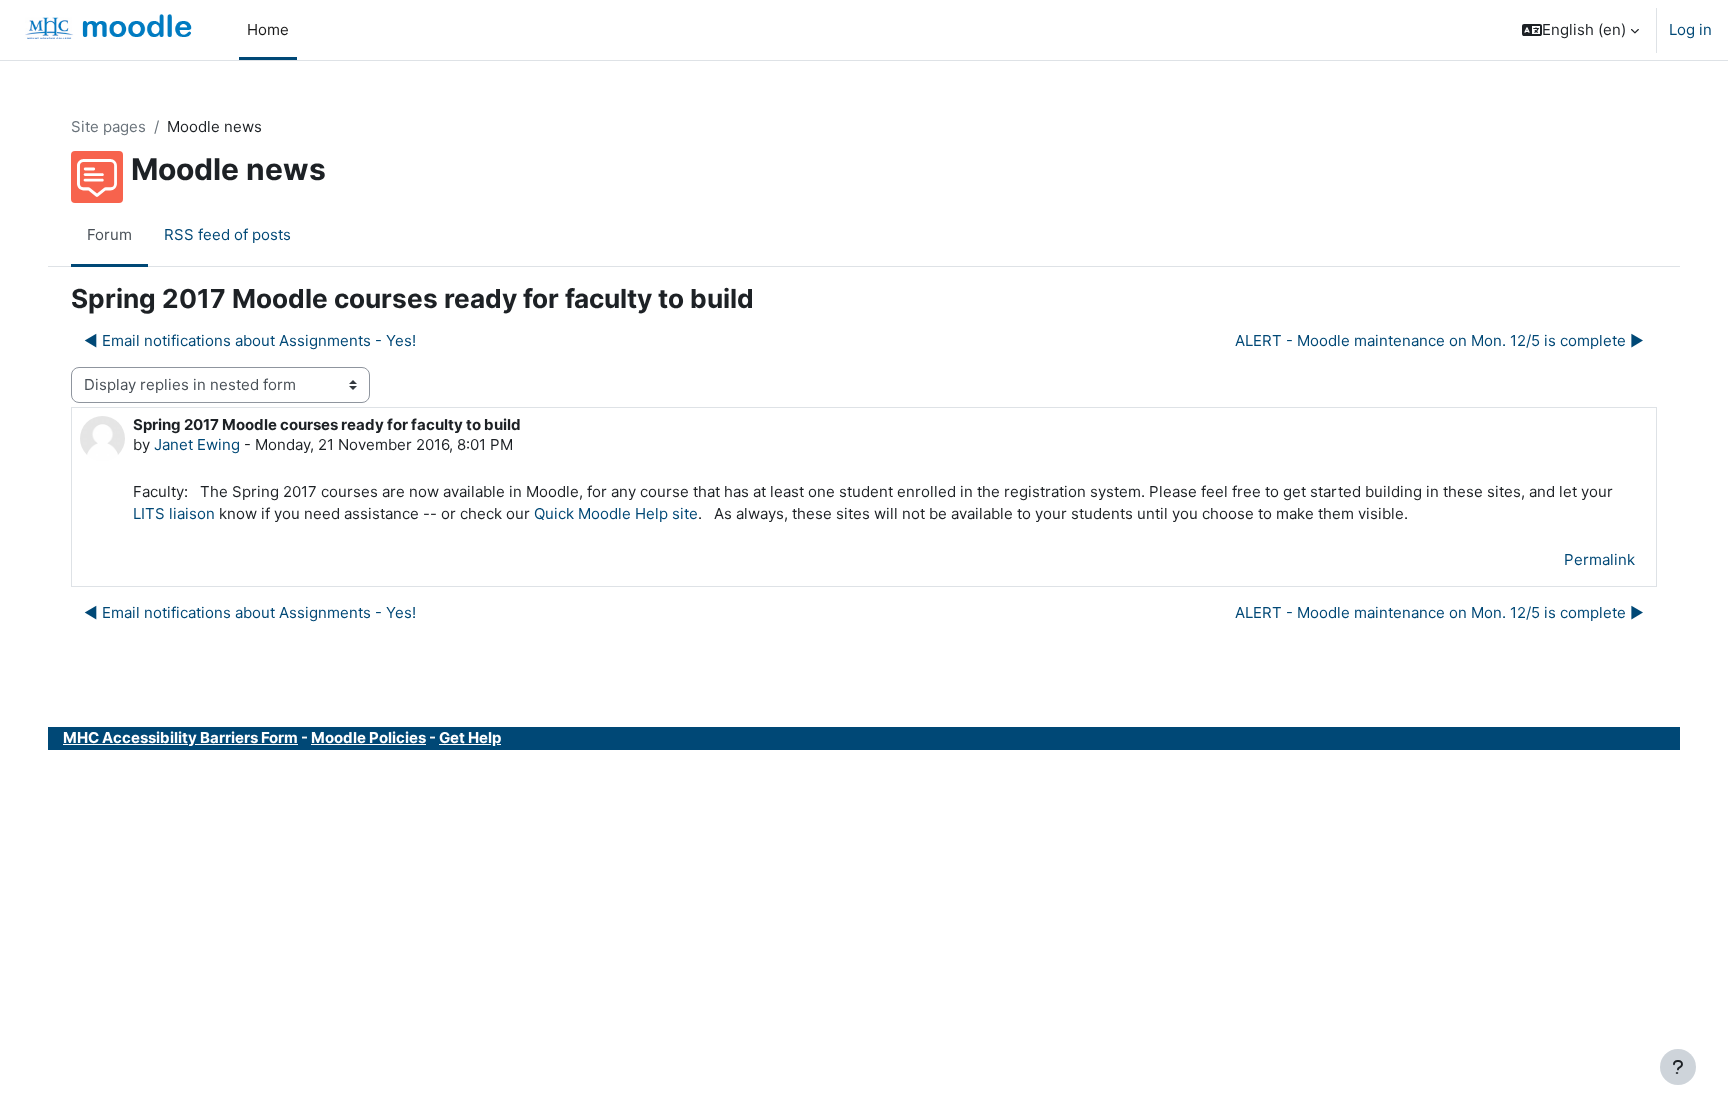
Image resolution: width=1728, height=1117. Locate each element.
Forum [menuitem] (109, 234)
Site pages (108, 126)
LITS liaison (174, 513)
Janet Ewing (197, 444)
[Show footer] (1678, 1067)
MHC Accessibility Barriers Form (180, 737)
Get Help (470, 737)
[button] (1580, 30)
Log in (1690, 29)
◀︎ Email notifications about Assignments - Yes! (250, 340)
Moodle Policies (368, 737)
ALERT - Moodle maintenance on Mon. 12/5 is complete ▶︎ (1439, 340)
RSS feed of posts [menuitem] (227, 234)
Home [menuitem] (268, 29)
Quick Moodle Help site (616, 513)
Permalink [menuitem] (1599, 559)
